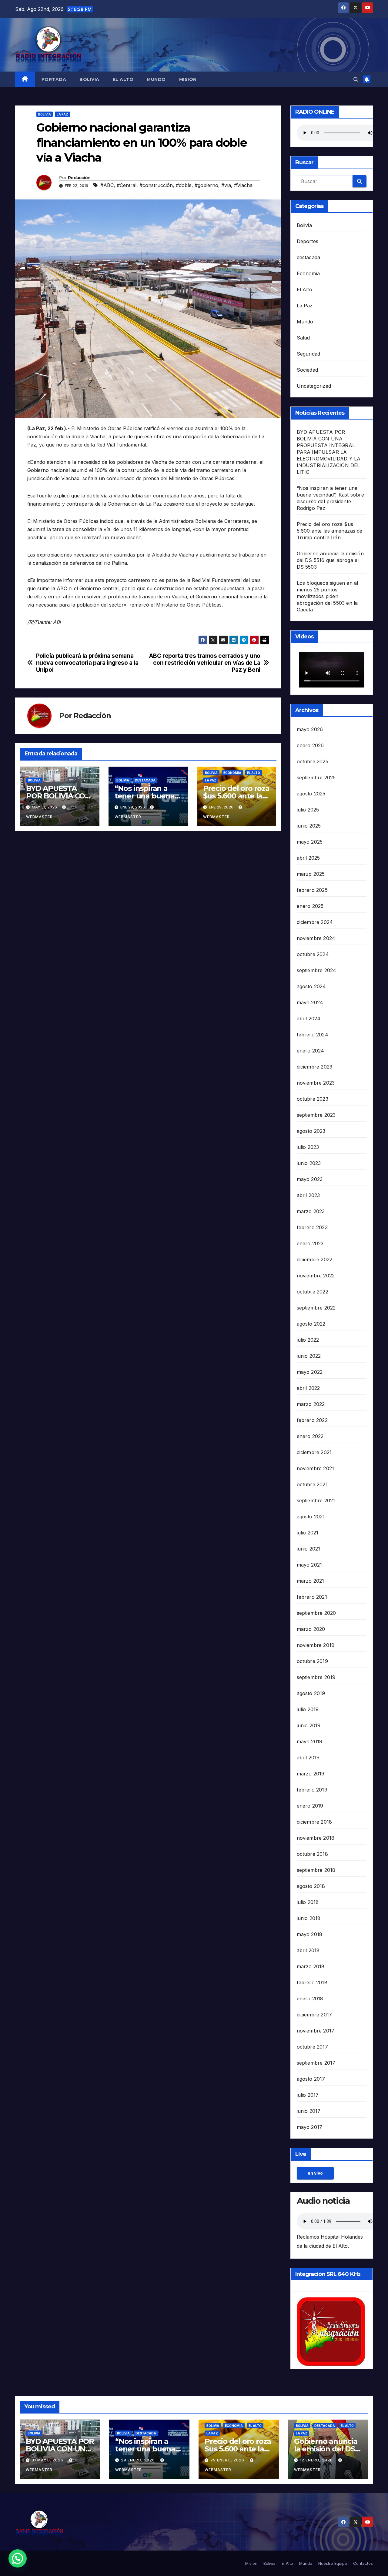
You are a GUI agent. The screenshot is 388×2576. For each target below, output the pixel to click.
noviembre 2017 (316, 2031)
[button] (356, 79)
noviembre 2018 (316, 1838)
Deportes (308, 241)
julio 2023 (308, 1147)
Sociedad (308, 370)
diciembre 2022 (315, 1260)
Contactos (363, 2563)
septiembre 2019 (316, 1677)
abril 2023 (308, 1195)
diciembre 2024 (315, 922)
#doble (184, 185)
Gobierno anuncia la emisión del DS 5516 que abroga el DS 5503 (330, 560)
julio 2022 (308, 1340)
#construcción (156, 185)
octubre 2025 (313, 761)
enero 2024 (311, 1051)
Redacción (79, 178)
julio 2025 (308, 810)
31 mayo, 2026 (48, 2460)
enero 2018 (310, 1999)
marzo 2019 (311, 1774)
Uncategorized (314, 386)
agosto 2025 (311, 794)
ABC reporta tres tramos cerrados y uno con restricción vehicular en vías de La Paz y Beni (205, 663)
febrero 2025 (312, 890)
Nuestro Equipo (333, 2563)
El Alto (123, 79)
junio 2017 (309, 2111)
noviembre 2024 (316, 938)
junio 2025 (309, 826)
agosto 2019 (311, 1693)
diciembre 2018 (314, 1822)
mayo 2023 (310, 1179)
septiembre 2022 (316, 1308)
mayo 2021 (309, 1565)
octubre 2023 (313, 1099)
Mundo (156, 79)
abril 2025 (308, 858)
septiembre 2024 (317, 970)
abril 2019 (308, 1758)
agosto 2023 (311, 1131)
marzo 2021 (311, 1581)
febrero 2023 (312, 1227)
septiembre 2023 (316, 1115)
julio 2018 (308, 1902)
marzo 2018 (311, 1966)
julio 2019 (308, 1709)
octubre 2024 (313, 954)
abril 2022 (308, 1388)
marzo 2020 (311, 1629)
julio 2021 (308, 1533)
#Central (127, 185)
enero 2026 (310, 745)
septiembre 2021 (316, 1500)
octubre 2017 (312, 2047)
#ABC (107, 185)
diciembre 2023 (315, 1067)
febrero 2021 (312, 1597)
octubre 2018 (312, 1854)
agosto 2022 (311, 1324)
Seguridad (309, 354)
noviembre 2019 (316, 1645)
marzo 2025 (311, 874)
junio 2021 (309, 1549)
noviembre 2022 (316, 1276)
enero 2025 (310, 906)
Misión (188, 79)
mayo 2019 (310, 1741)
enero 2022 (310, 1436)
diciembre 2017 (314, 2015)
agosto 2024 (311, 986)
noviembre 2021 (316, 1468)
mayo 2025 (310, 842)
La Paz (62, 114)
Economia (232, 773)
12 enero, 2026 (317, 2460)
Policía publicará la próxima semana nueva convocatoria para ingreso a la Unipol (87, 663)
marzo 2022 (311, 1404)
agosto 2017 (311, 2079)
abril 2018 (308, 1950)
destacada (145, 780)
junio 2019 (309, 1725)
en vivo (315, 2173)
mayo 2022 (310, 1372)
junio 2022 (309, 1356)
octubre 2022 (313, 1292)
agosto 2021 (311, 1517)
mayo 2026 (310, 729)
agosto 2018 (311, 1886)
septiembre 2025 (316, 778)
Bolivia (89, 79)
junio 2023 (309, 1163)
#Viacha (243, 185)
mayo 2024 (310, 1002)
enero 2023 (310, 1243)
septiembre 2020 (316, 1613)
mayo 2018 (310, 1934)
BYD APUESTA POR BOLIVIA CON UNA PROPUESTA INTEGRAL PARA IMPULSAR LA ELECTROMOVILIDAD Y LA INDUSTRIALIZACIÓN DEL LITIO (329, 452)
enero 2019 (310, 1806)
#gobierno (206, 185)
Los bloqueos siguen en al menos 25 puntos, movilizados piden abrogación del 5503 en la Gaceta (328, 596)
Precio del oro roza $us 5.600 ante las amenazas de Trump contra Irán (330, 531)
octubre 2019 (312, 1661)
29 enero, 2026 (139, 2460)
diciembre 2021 (314, 1452)
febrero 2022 (312, 1420)
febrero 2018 (312, 1982)
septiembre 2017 (316, 2063)
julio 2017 (308, 2095)
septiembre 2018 (316, 1870)
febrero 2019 (312, 1790)
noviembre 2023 (316, 1083)
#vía (226, 185)
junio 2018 (309, 1918)
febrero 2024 (313, 1035)
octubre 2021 (312, 1484)
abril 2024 (309, 1019)
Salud (303, 338)
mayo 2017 (310, 2127)
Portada (54, 79)
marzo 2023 (311, 1211)
